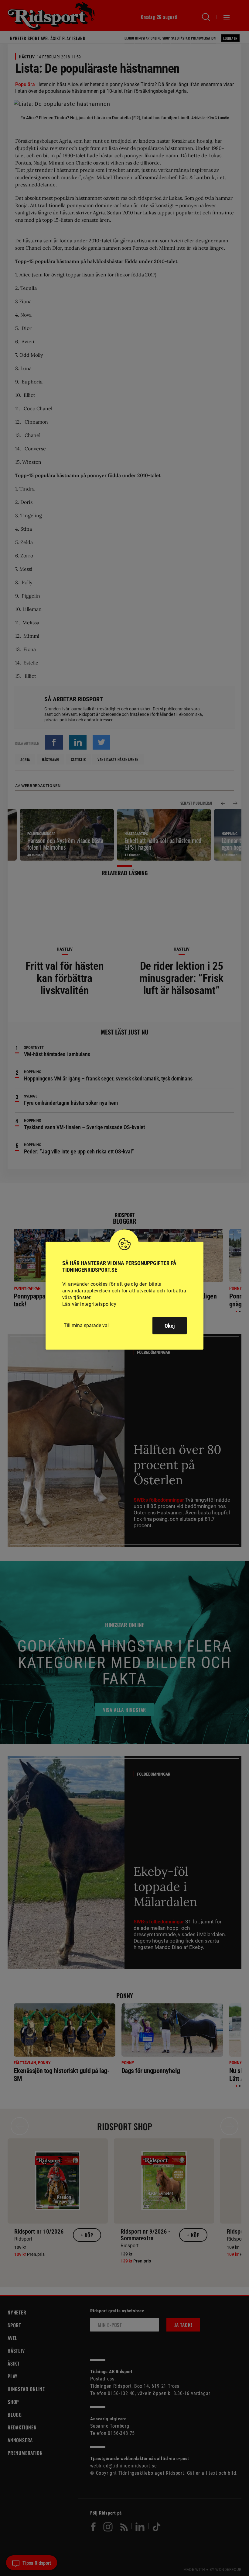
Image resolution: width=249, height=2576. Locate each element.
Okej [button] (170, 1326)
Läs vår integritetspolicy (89, 1304)
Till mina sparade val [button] (86, 1325)
